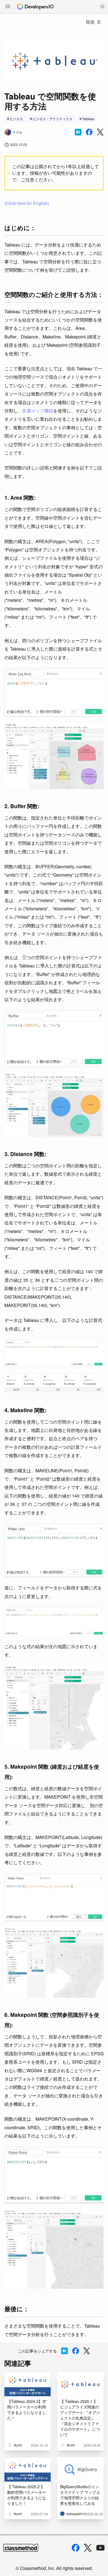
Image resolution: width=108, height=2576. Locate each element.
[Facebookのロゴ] (76, 2548)
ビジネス (16, 119)
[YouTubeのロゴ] (101, 2548)
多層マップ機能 (38, 411)
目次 (90, 22)
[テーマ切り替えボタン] (102, 7)
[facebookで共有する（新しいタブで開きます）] (89, 132)
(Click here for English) (27, 203)
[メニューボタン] (8, 7)
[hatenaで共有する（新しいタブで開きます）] (78, 132)
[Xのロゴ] (88, 2548)
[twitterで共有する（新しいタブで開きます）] (100, 132)
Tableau (88, 119)
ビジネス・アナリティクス (53, 119)
